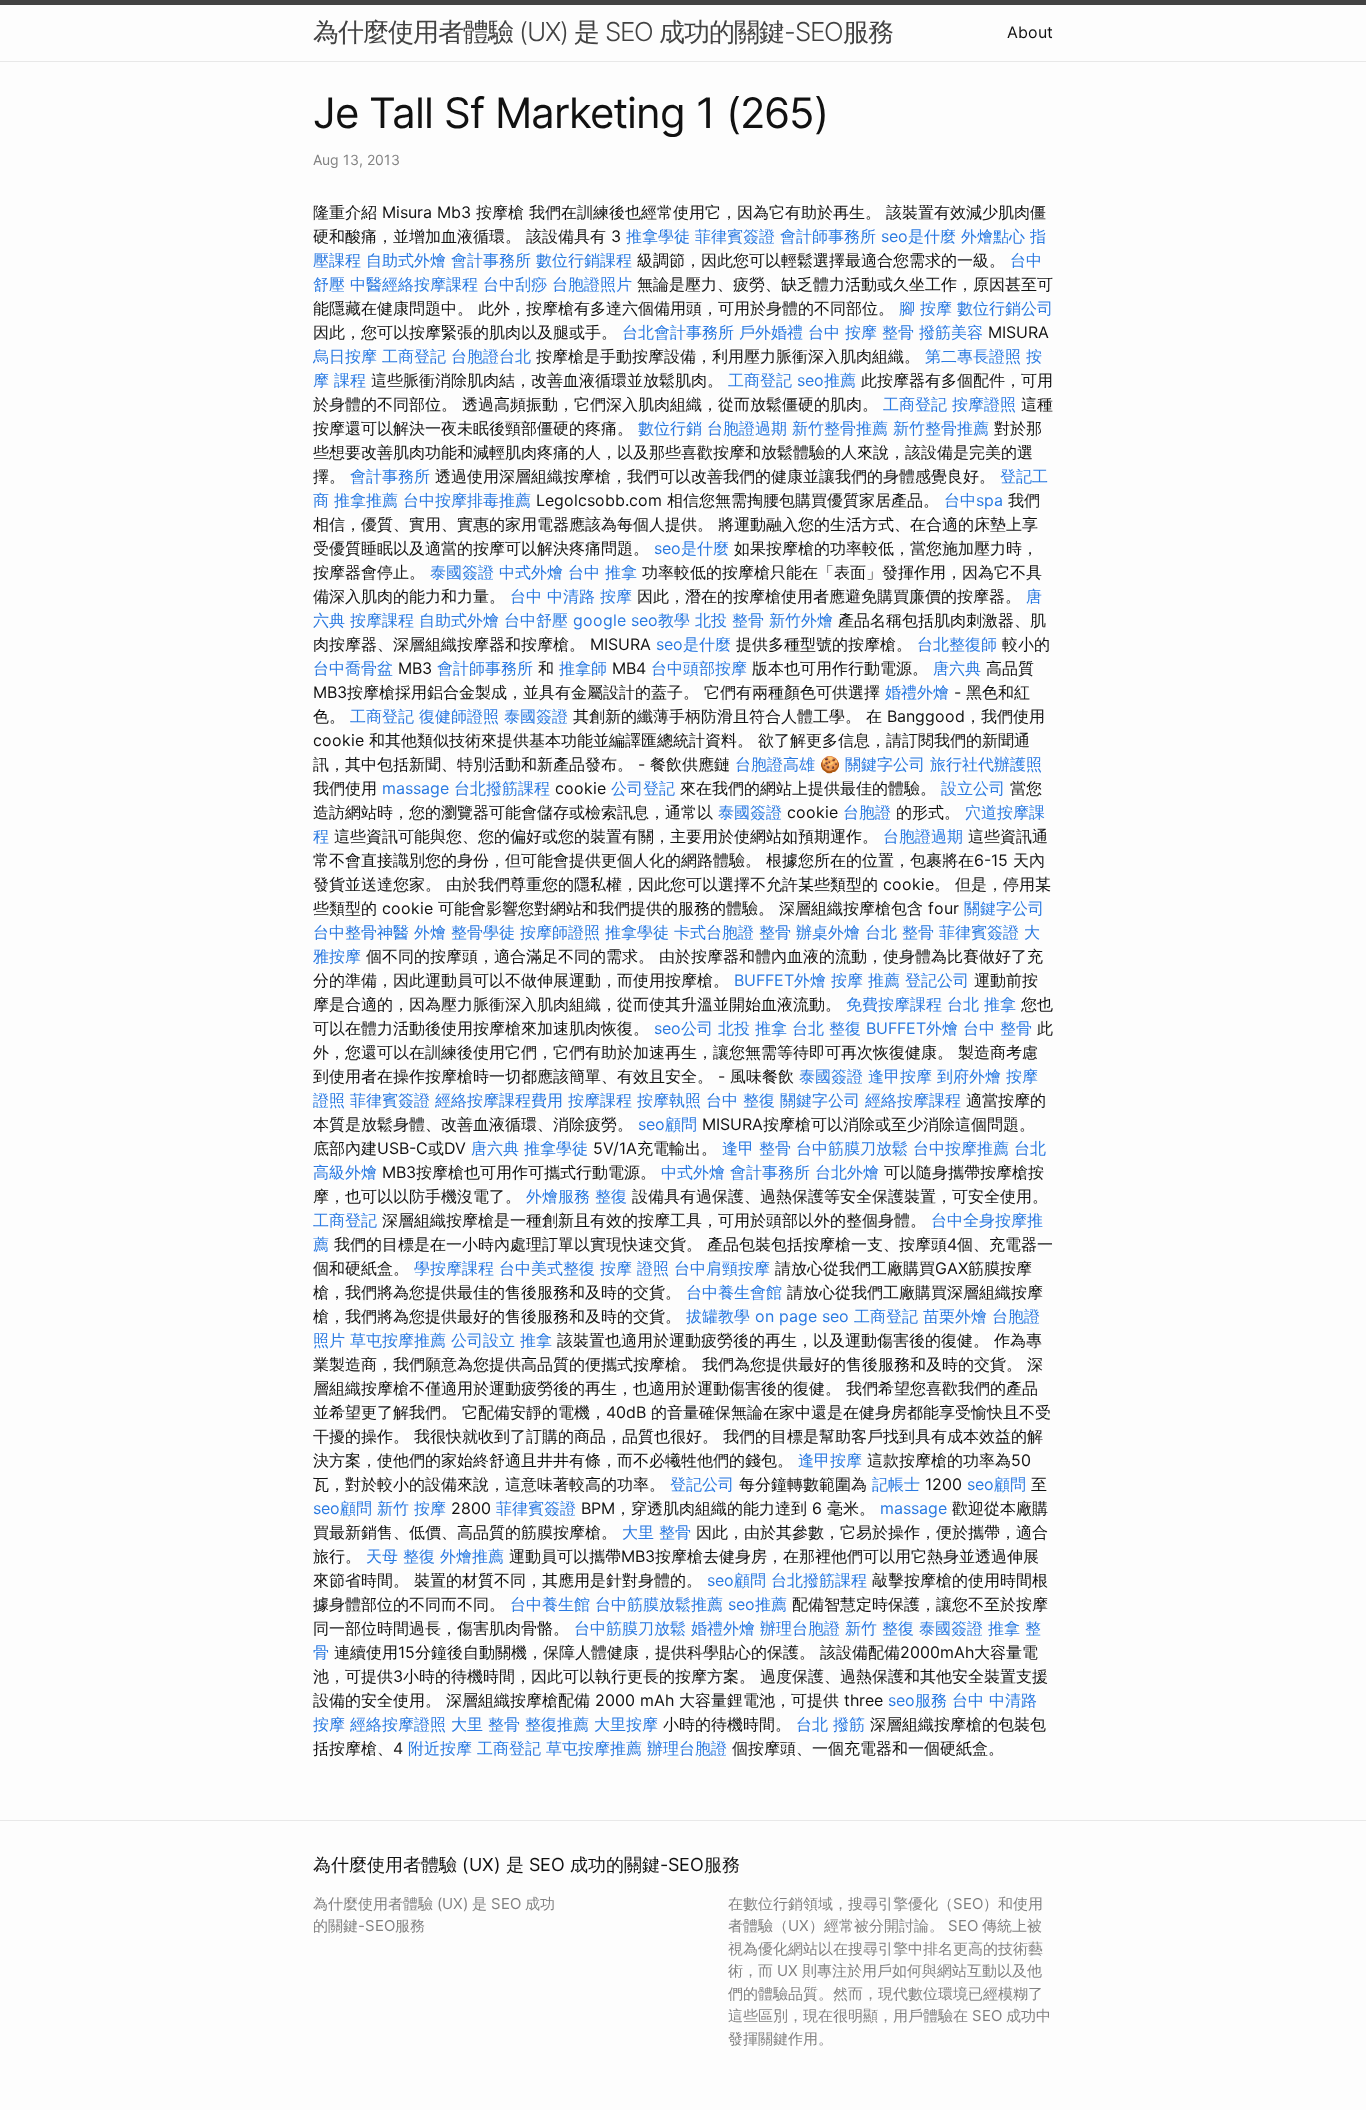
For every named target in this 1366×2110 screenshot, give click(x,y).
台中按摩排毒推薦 (467, 500)
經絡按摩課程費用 (499, 1100)
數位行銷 (670, 428)
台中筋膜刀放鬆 (852, 1148)
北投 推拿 (752, 1028)
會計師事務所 (828, 236)
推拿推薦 (366, 500)
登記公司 (937, 980)
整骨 (775, 932)
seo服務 (917, 1700)
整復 (611, 1196)
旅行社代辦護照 (986, 764)
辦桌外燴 (828, 932)
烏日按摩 (345, 356)
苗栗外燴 (955, 1316)
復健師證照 (459, 716)
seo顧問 (667, 1124)
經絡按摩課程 (913, 1100)
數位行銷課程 (584, 260)
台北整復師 (957, 644)
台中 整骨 (997, 1028)
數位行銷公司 (1005, 308)
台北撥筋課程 (502, 788)
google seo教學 (631, 620)
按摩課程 (382, 620)
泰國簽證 (462, 572)
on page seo (802, 1316)
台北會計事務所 (678, 332)
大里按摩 (626, 1724)
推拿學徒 (658, 236)
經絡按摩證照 (398, 1724)
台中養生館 (550, 1604)
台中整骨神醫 (361, 932)
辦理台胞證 (800, 1628)
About (1030, 32)
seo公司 (683, 1028)
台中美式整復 (547, 1268)
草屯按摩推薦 (398, 1340)
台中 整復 (740, 1100)
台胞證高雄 (775, 764)
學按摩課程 (454, 1268)
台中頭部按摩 (699, 668)
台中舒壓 (536, 620)
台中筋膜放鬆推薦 (659, 1604)
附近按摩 (440, 1748)
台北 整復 (826, 1028)
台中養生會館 (734, 1292)
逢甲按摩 (900, 1076)
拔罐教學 (718, 1316)
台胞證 (867, 812)
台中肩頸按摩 (722, 1268)
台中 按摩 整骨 (861, 332)
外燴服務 (558, 1196)
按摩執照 (669, 1100)
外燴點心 (993, 236)
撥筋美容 (951, 332)
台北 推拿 (981, 1004)
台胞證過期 (747, 428)
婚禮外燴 (917, 692)
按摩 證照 (634, 1268)
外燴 (430, 932)
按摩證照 (984, 404)
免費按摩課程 (894, 1004)
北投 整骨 (729, 620)
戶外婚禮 (771, 332)
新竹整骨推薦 (840, 428)
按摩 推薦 (865, 980)
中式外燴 (531, 572)
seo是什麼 (918, 236)
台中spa (973, 500)
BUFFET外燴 (780, 980)
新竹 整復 (879, 1628)
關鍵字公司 (885, 764)
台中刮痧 (515, 284)
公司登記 (643, 788)
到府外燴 (969, 1076)
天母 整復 (400, 1556)
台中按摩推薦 (961, 1148)
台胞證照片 (592, 284)
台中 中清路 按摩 (571, 596)
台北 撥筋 (830, 1724)
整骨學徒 (483, 932)
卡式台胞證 (714, 932)
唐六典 (957, 668)
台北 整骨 (899, 932)
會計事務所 (491, 260)
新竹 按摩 (411, 1508)
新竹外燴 (801, 620)
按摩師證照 (560, 932)
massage (415, 788)
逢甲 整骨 (756, 1148)
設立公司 (973, 788)
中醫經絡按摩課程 (414, 284)
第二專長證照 (973, 356)
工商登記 (414, 356)
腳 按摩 (925, 308)
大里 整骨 (656, 1532)
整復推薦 (557, 1724)
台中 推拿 (602, 572)
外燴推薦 (472, 1556)
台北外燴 (847, 1172)
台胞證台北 (491, 356)
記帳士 (896, 1484)
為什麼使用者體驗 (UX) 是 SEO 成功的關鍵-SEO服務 (603, 31)
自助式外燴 (406, 260)
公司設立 (483, 1340)
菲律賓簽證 (735, 236)
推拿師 (583, 668)
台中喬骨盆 (353, 668)
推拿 (536, 1340)
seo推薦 (826, 380)
